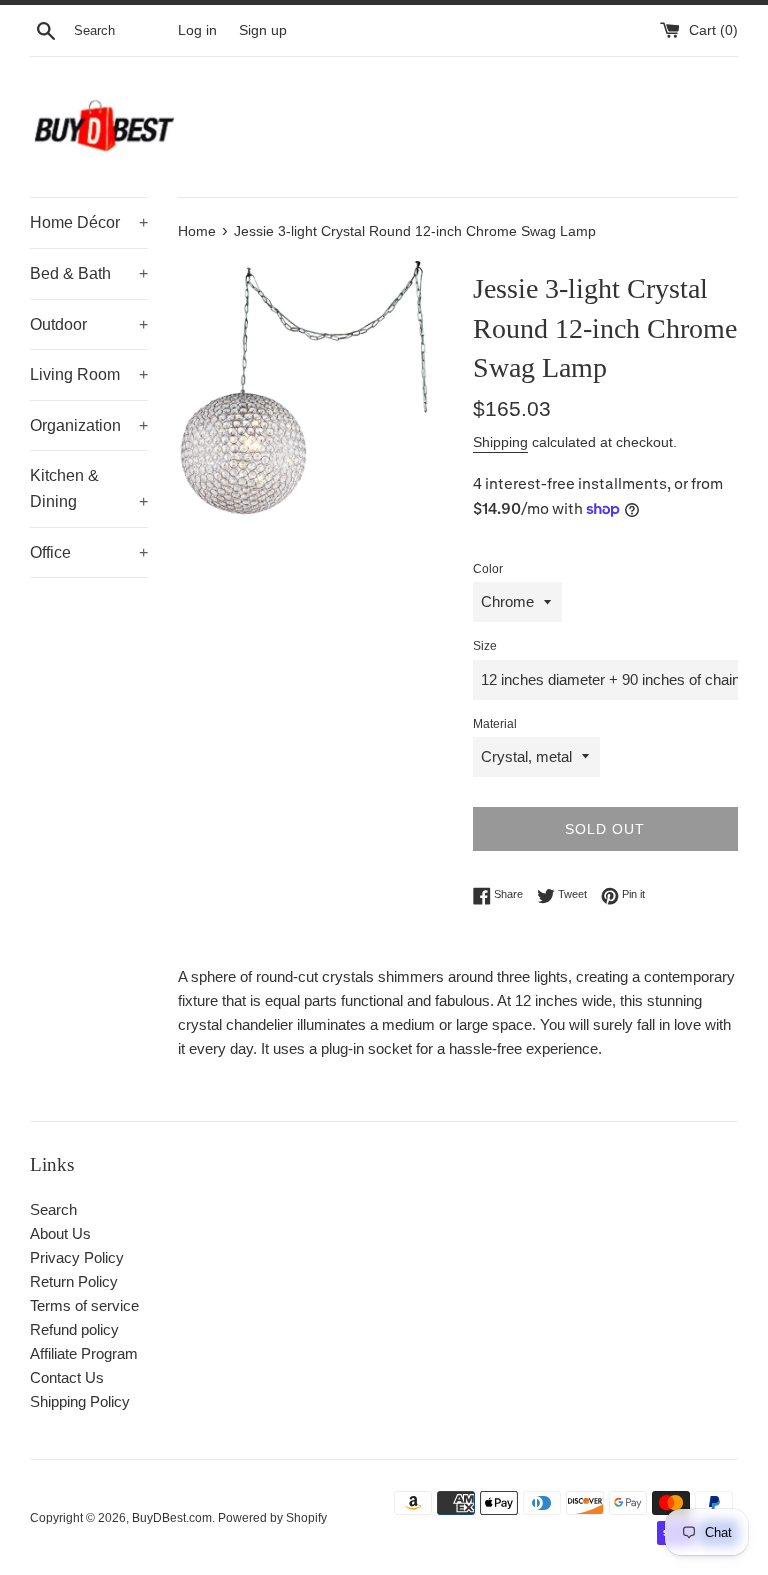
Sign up (263, 30)
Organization (89, 425)
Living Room (89, 374)
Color (488, 569)
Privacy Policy (77, 1257)
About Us (60, 1233)
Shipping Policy (80, 1401)
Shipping (500, 442)
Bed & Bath (89, 273)
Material (495, 724)
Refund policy (74, 1329)
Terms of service (84, 1305)
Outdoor (89, 324)
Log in (197, 30)
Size (485, 646)
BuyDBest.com (172, 1518)
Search (53, 1209)
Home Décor (89, 222)
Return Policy (74, 1281)
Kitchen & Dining (89, 488)
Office (89, 552)
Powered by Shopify (272, 1518)
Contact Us (67, 1377)
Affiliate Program (84, 1353)
